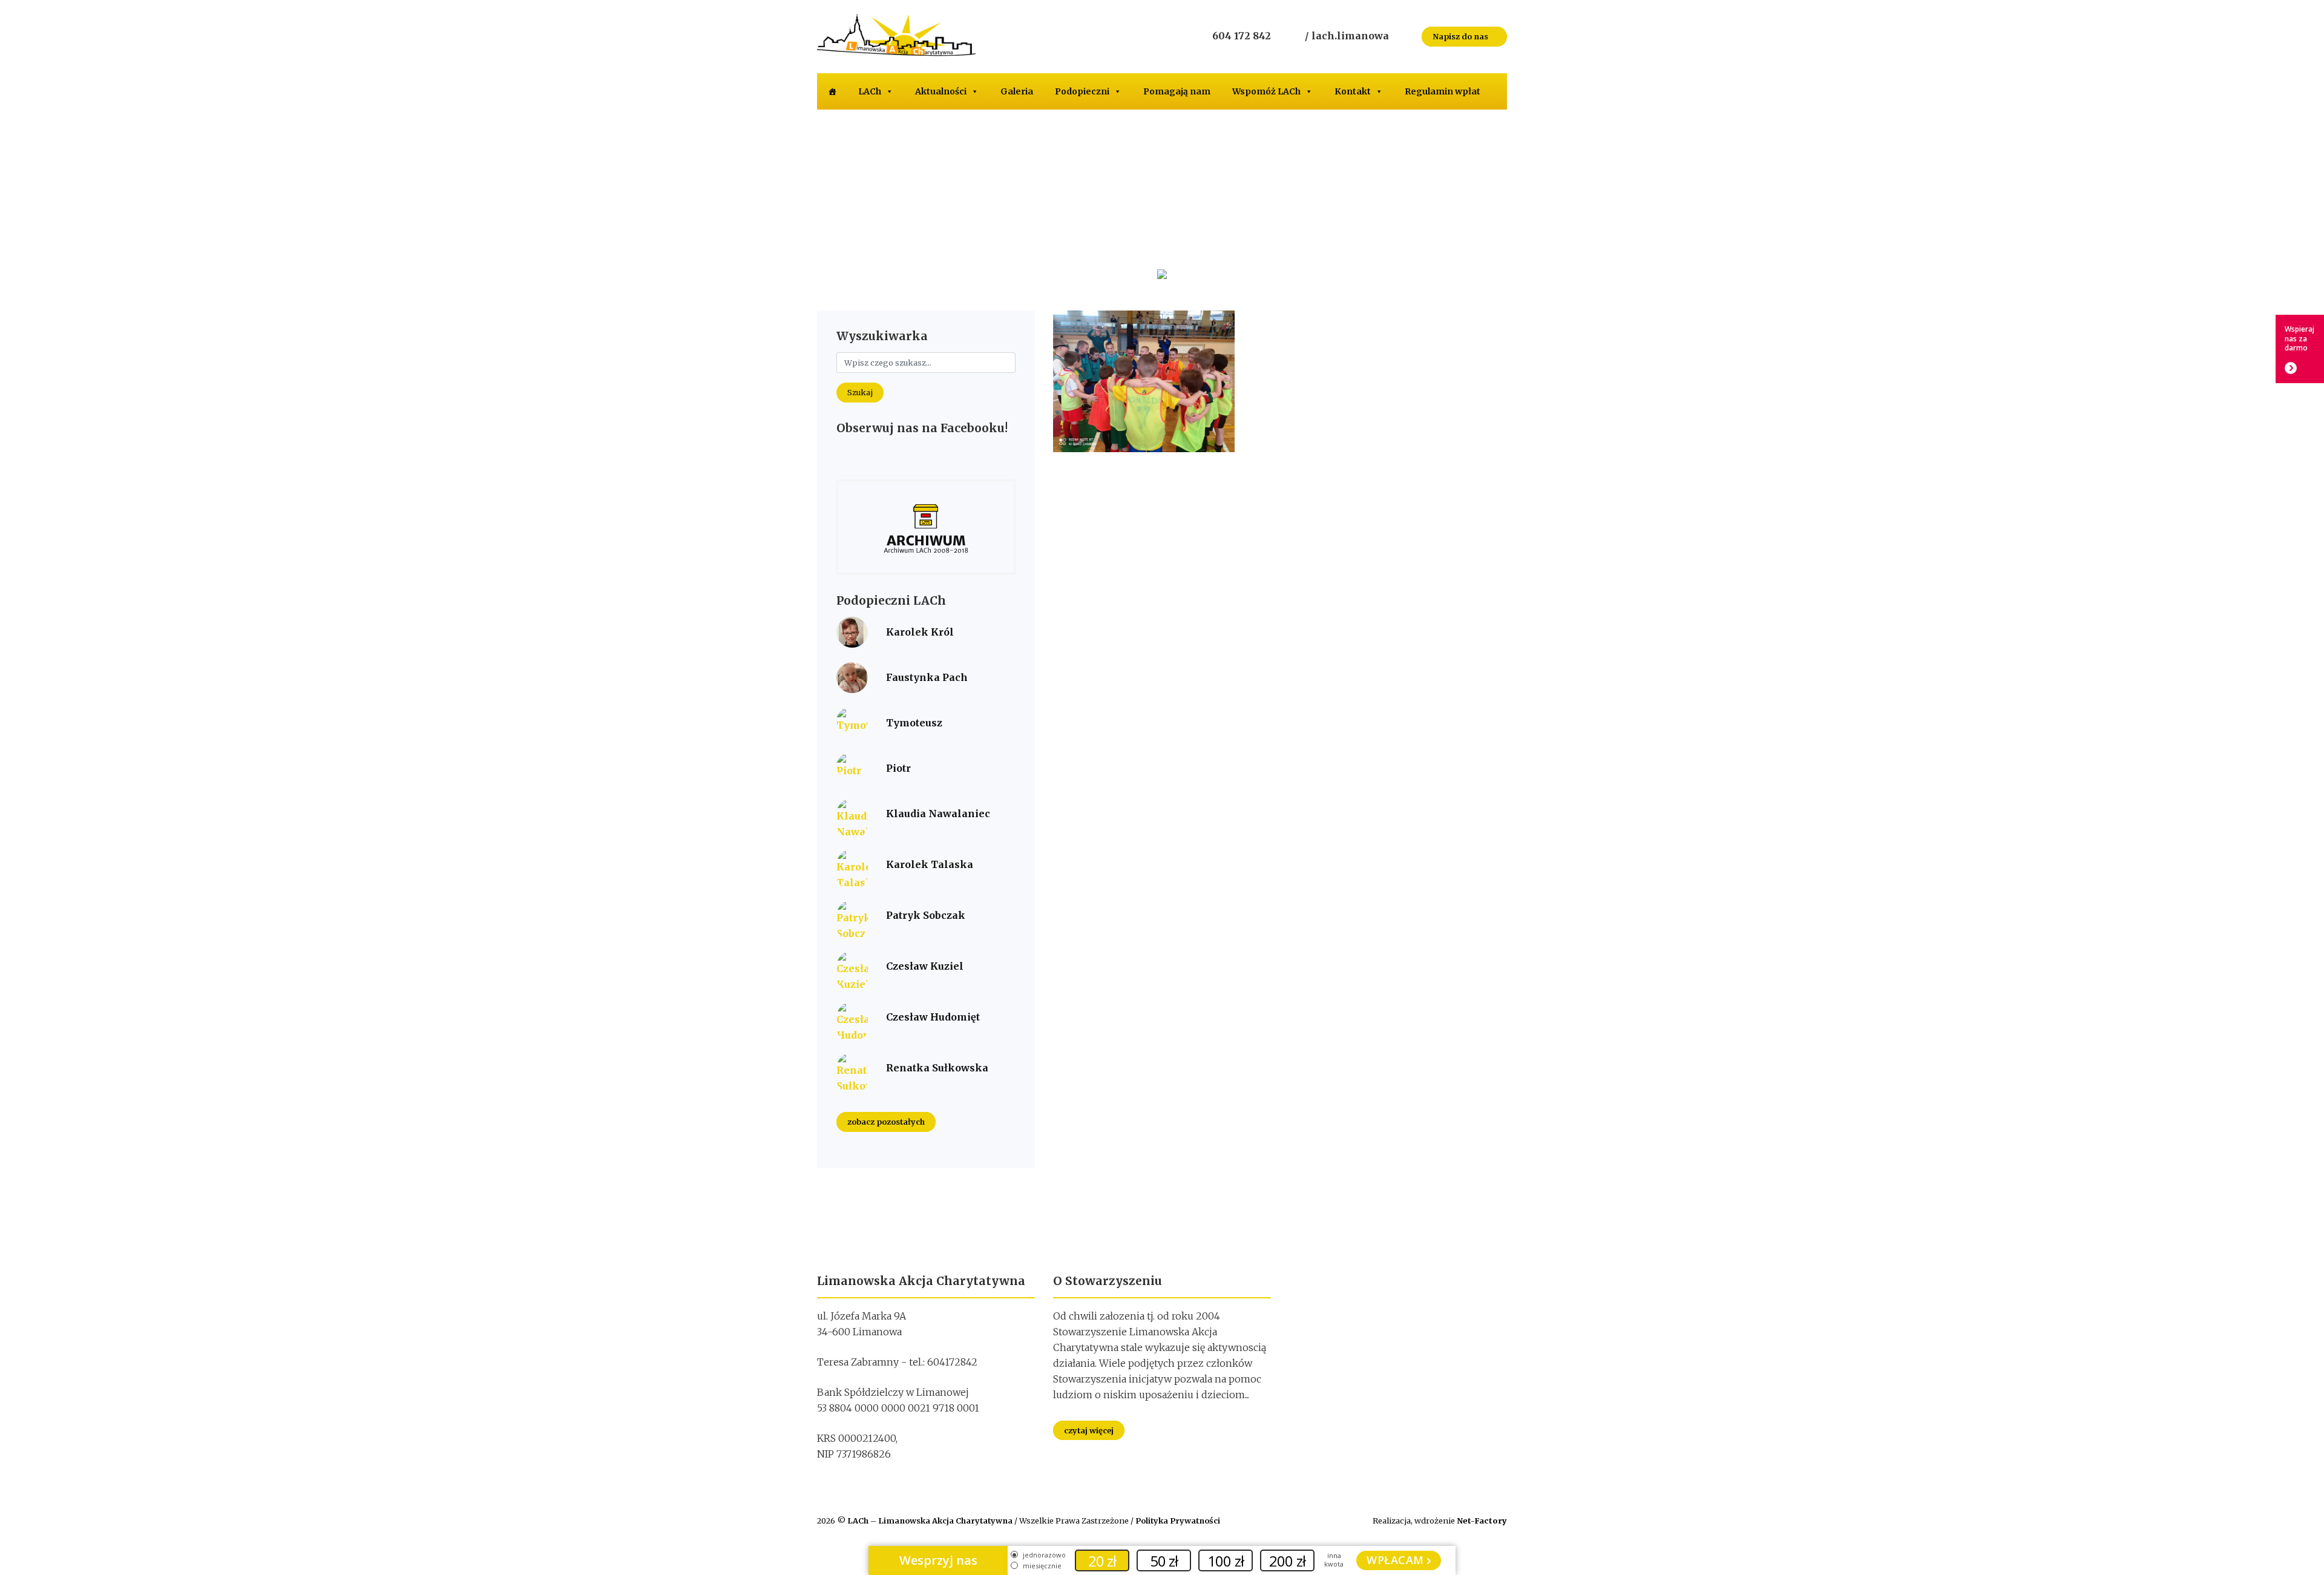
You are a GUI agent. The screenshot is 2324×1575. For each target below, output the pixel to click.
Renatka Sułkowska (937, 1068)
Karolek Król (920, 632)
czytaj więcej (1089, 1430)
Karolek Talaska (930, 864)
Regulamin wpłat (1443, 91)
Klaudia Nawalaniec (938, 814)
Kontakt (1353, 91)
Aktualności (941, 91)
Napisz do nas (1461, 36)
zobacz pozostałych (886, 1122)
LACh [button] (870, 91)
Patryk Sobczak (926, 915)
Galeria (1017, 91)
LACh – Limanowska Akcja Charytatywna (931, 1521)
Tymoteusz (914, 723)
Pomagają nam (1177, 91)
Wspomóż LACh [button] (1266, 91)
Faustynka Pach (927, 677)
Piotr (898, 768)
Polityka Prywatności (1178, 1521)
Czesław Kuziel (925, 966)
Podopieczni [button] (1082, 91)
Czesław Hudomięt (933, 1017)
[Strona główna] (832, 91)
